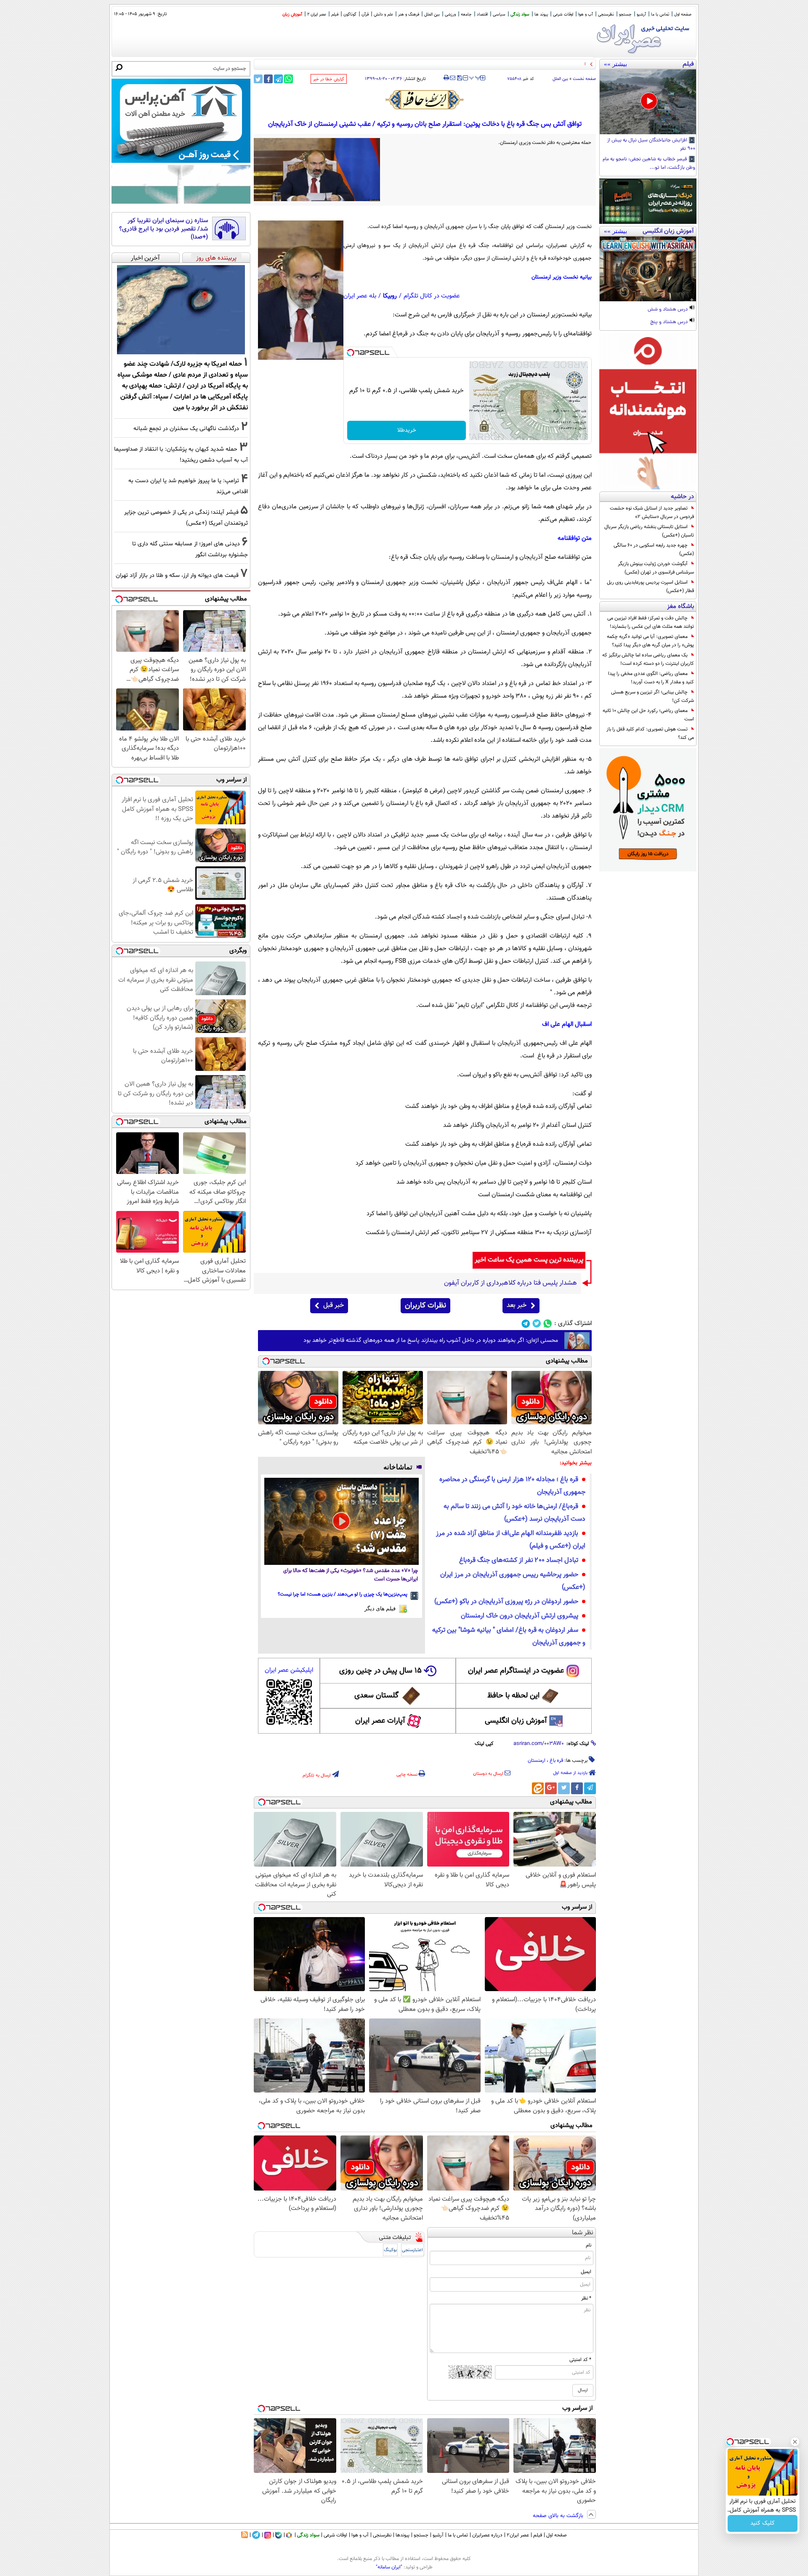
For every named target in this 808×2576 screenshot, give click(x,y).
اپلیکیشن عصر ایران (289, 1670)
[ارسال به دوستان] (453, 78)
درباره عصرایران (487, 2535)
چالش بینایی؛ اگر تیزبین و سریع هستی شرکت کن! (653, 696)
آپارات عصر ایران (380, 1721)
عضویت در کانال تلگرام (432, 296)
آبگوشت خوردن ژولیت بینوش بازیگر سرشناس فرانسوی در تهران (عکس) (656, 568)
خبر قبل (334, 1305)
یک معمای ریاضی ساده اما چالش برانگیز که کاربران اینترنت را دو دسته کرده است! (648, 659)
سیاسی (499, 15)
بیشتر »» (615, 64)
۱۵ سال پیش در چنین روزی (380, 1671)
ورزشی (450, 15)
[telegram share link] (278, 79)
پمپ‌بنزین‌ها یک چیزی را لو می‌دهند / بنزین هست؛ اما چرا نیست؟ (343, 1594)
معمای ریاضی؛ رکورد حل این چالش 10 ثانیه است (648, 715)
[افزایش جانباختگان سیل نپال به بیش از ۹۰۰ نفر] (648, 102)
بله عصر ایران (360, 296)
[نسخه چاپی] (446, 78)
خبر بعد (517, 1305)
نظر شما (583, 2233)
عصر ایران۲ (518, 2535)
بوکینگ (390, 2250)
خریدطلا (407, 430)
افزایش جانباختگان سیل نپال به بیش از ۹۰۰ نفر (651, 145)
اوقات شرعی (563, 15)
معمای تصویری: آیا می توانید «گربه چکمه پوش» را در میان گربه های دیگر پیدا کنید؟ (650, 641)
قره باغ (556, 1761)
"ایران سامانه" (389, 2567)
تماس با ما (660, 15)
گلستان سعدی (376, 1696)
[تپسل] (351, 353)
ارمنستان (537, 1761)
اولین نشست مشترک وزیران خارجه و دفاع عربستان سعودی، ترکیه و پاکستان (515, 64)
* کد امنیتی (580, 2360)
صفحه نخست (584, 79)
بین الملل (432, 15)
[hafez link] (425, 100)
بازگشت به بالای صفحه (559, 2516)
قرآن (365, 15)
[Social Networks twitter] (537, 1324)
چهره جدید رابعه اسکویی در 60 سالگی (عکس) (654, 550)
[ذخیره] (459, 78)
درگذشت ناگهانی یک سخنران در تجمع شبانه (186, 429)
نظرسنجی (606, 15)
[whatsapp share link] (288, 79)
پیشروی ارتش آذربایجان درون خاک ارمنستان (520, 1616)
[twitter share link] (258, 79)
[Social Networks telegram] (526, 1324)
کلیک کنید (763, 2523)
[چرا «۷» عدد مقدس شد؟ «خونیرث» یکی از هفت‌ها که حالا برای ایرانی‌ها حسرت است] (342, 1521)
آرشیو (641, 15)
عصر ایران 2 (317, 15)
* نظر (586, 2298)
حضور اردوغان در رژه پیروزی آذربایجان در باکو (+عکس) (506, 1602)
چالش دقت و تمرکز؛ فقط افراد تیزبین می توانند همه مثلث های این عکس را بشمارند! (651, 622)
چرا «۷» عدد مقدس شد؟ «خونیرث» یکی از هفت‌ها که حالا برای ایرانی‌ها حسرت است (351, 1575)
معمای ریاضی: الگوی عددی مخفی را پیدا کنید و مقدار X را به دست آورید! (651, 678)
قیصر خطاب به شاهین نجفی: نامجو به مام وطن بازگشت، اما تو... (649, 164)
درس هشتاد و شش (668, 310)
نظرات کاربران (425, 1306)
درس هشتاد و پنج (670, 322)
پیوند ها (541, 15)
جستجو (625, 15)
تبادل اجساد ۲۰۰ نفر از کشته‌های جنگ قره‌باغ (519, 1560)
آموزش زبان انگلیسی (516, 1721)
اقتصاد (482, 15)
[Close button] (795, 2442)
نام (589, 2245)
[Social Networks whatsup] (548, 1324)
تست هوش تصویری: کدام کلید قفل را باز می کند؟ (650, 733)
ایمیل (586, 2272)
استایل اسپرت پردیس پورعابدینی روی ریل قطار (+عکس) (650, 587)
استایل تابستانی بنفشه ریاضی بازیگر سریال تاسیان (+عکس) (649, 531)
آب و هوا (586, 15)
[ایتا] (538, 1788)
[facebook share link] (268, 79)
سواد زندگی (520, 15)
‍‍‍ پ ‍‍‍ (475, 77)
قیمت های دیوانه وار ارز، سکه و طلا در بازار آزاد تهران (177, 575)
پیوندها (403, 2535)
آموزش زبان (292, 15)
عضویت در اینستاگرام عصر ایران (516, 1671)
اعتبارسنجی (412, 2250)
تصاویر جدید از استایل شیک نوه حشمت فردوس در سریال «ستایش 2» (652, 513)
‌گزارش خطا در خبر (329, 79)
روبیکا (390, 296)
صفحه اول (683, 15)
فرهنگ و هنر (409, 15)
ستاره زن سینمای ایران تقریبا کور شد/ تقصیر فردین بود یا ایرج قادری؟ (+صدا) (163, 229)
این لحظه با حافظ (513, 1696)
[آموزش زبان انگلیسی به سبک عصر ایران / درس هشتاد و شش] (648, 269)
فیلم (335, 15)
